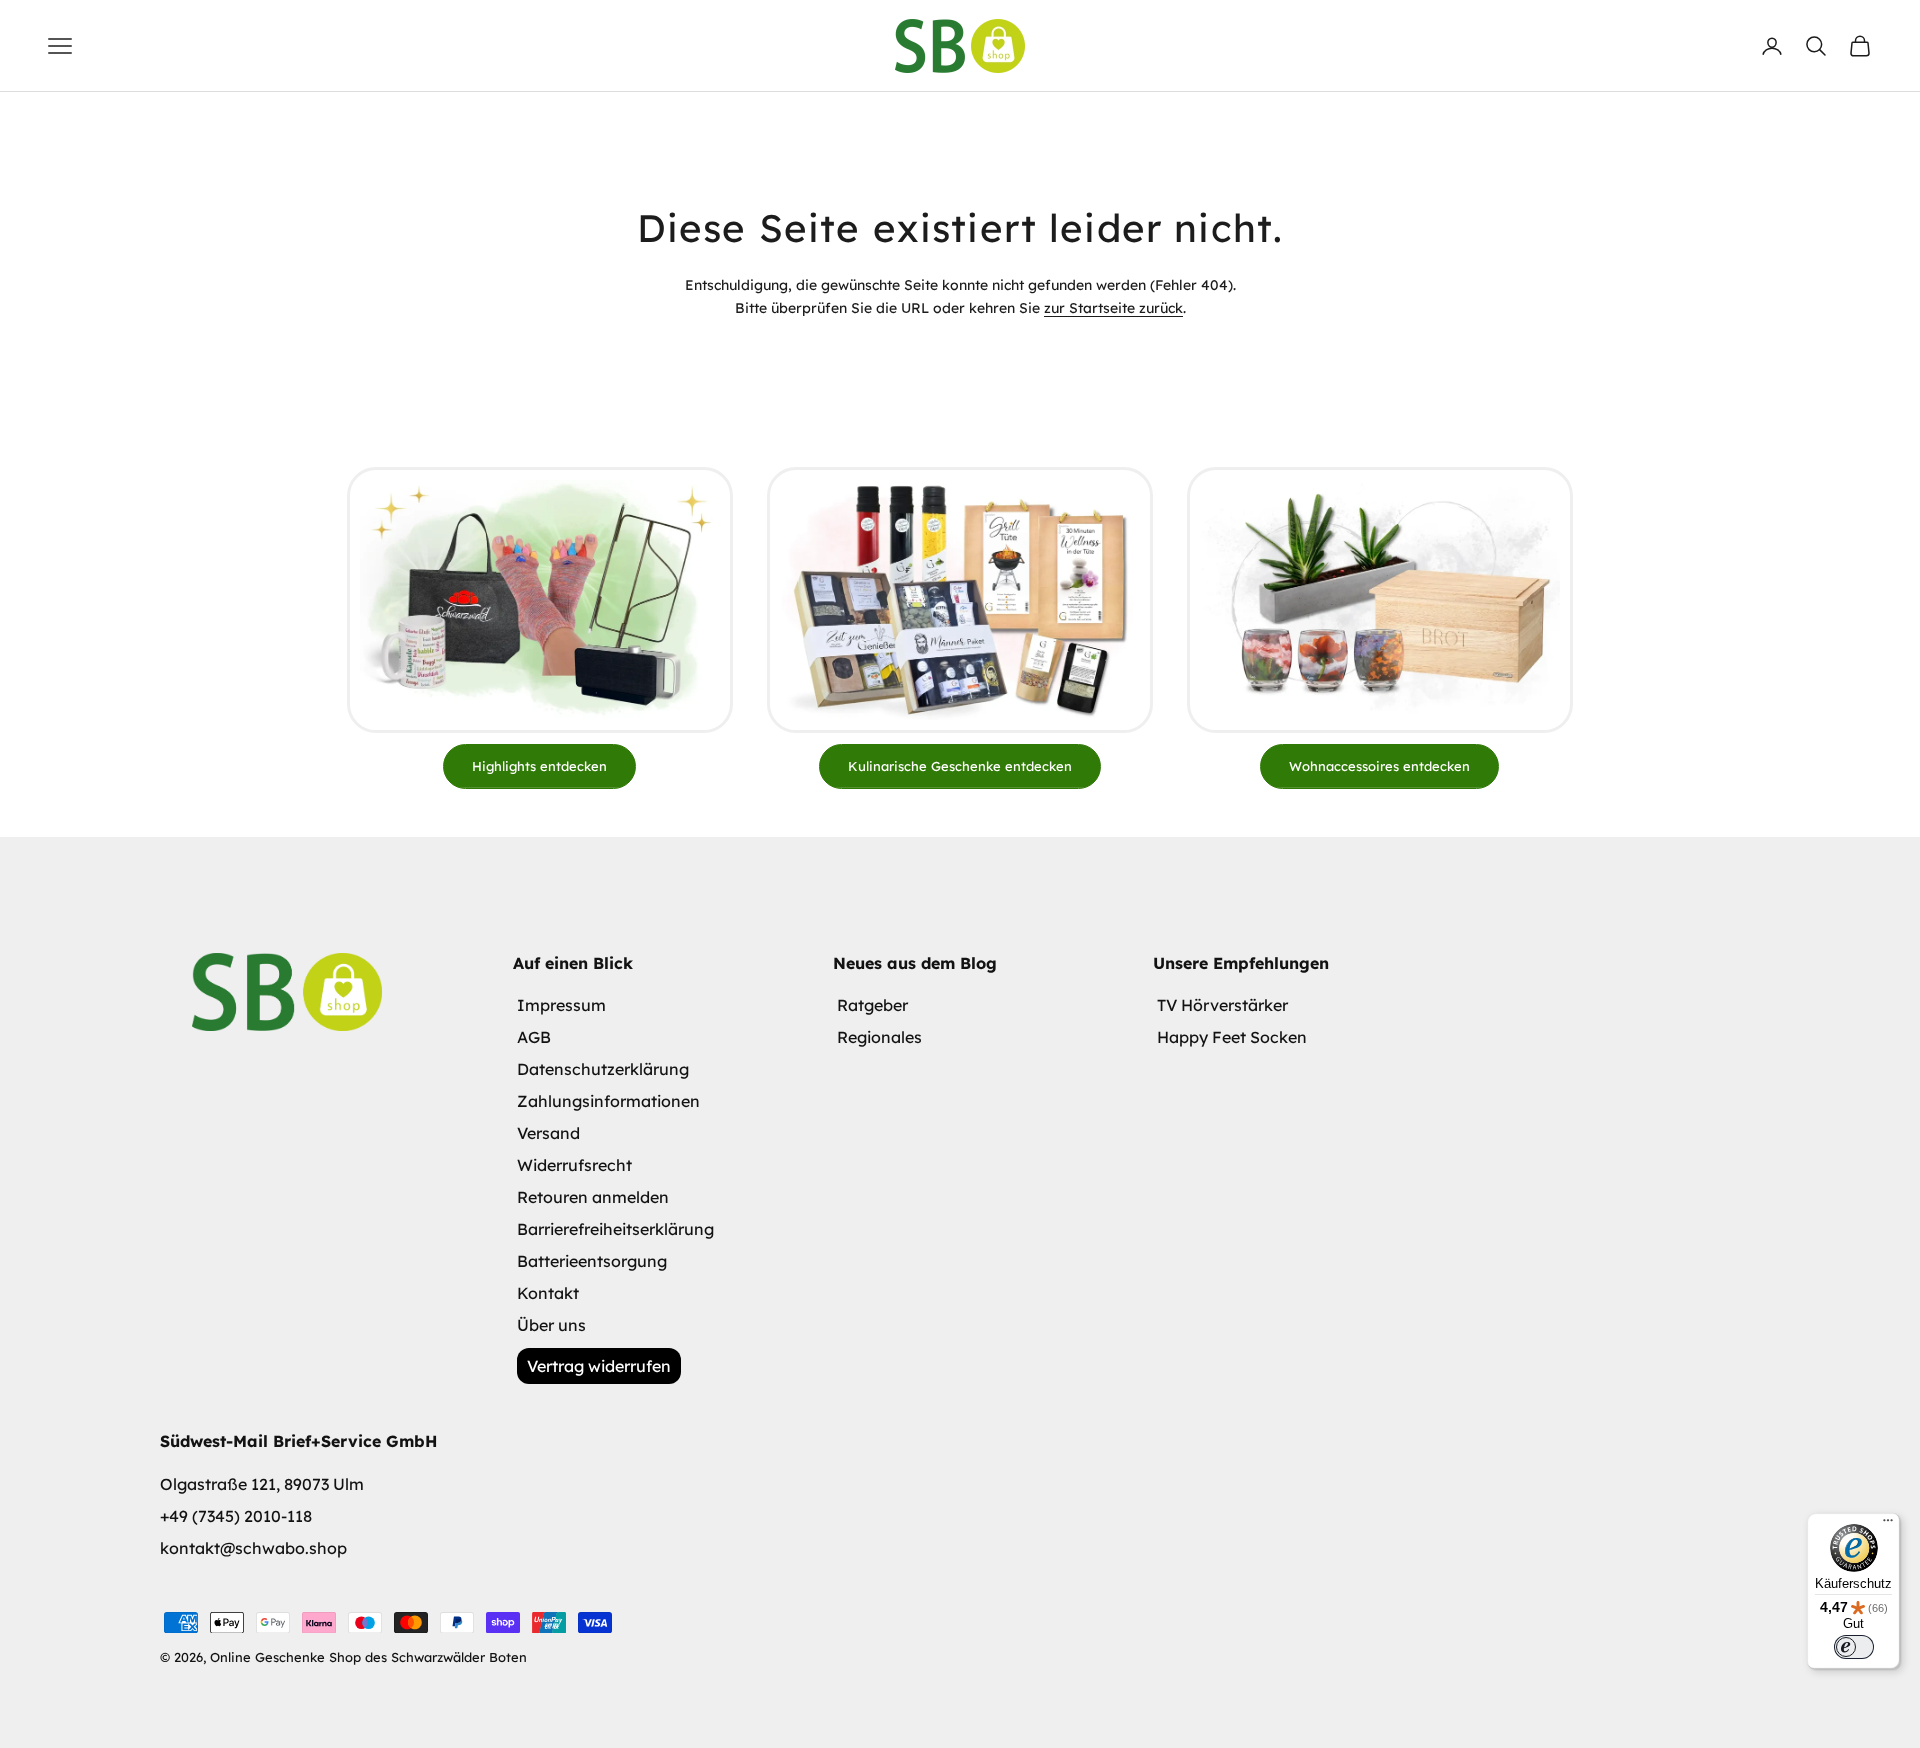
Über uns (551, 1325)
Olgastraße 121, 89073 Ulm (262, 1484)
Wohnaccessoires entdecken (1379, 766)
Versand (548, 1133)
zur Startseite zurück (1113, 308)
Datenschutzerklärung (603, 1069)
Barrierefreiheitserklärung (615, 1229)
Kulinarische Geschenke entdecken (960, 766)
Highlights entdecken (539, 766)
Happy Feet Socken (1232, 1037)
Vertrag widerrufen (599, 1366)
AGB (534, 1037)
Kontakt (548, 1293)
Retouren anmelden (593, 1197)
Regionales (879, 1037)
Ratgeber (872, 1005)
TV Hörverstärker (1222, 1005)
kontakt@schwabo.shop (253, 1548)
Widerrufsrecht (574, 1165)
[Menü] (1888, 1525)
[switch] (1854, 1647)
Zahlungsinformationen (608, 1101)
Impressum (561, 1005)
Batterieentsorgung (592, 1261)
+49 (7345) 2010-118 (236, 1516)
